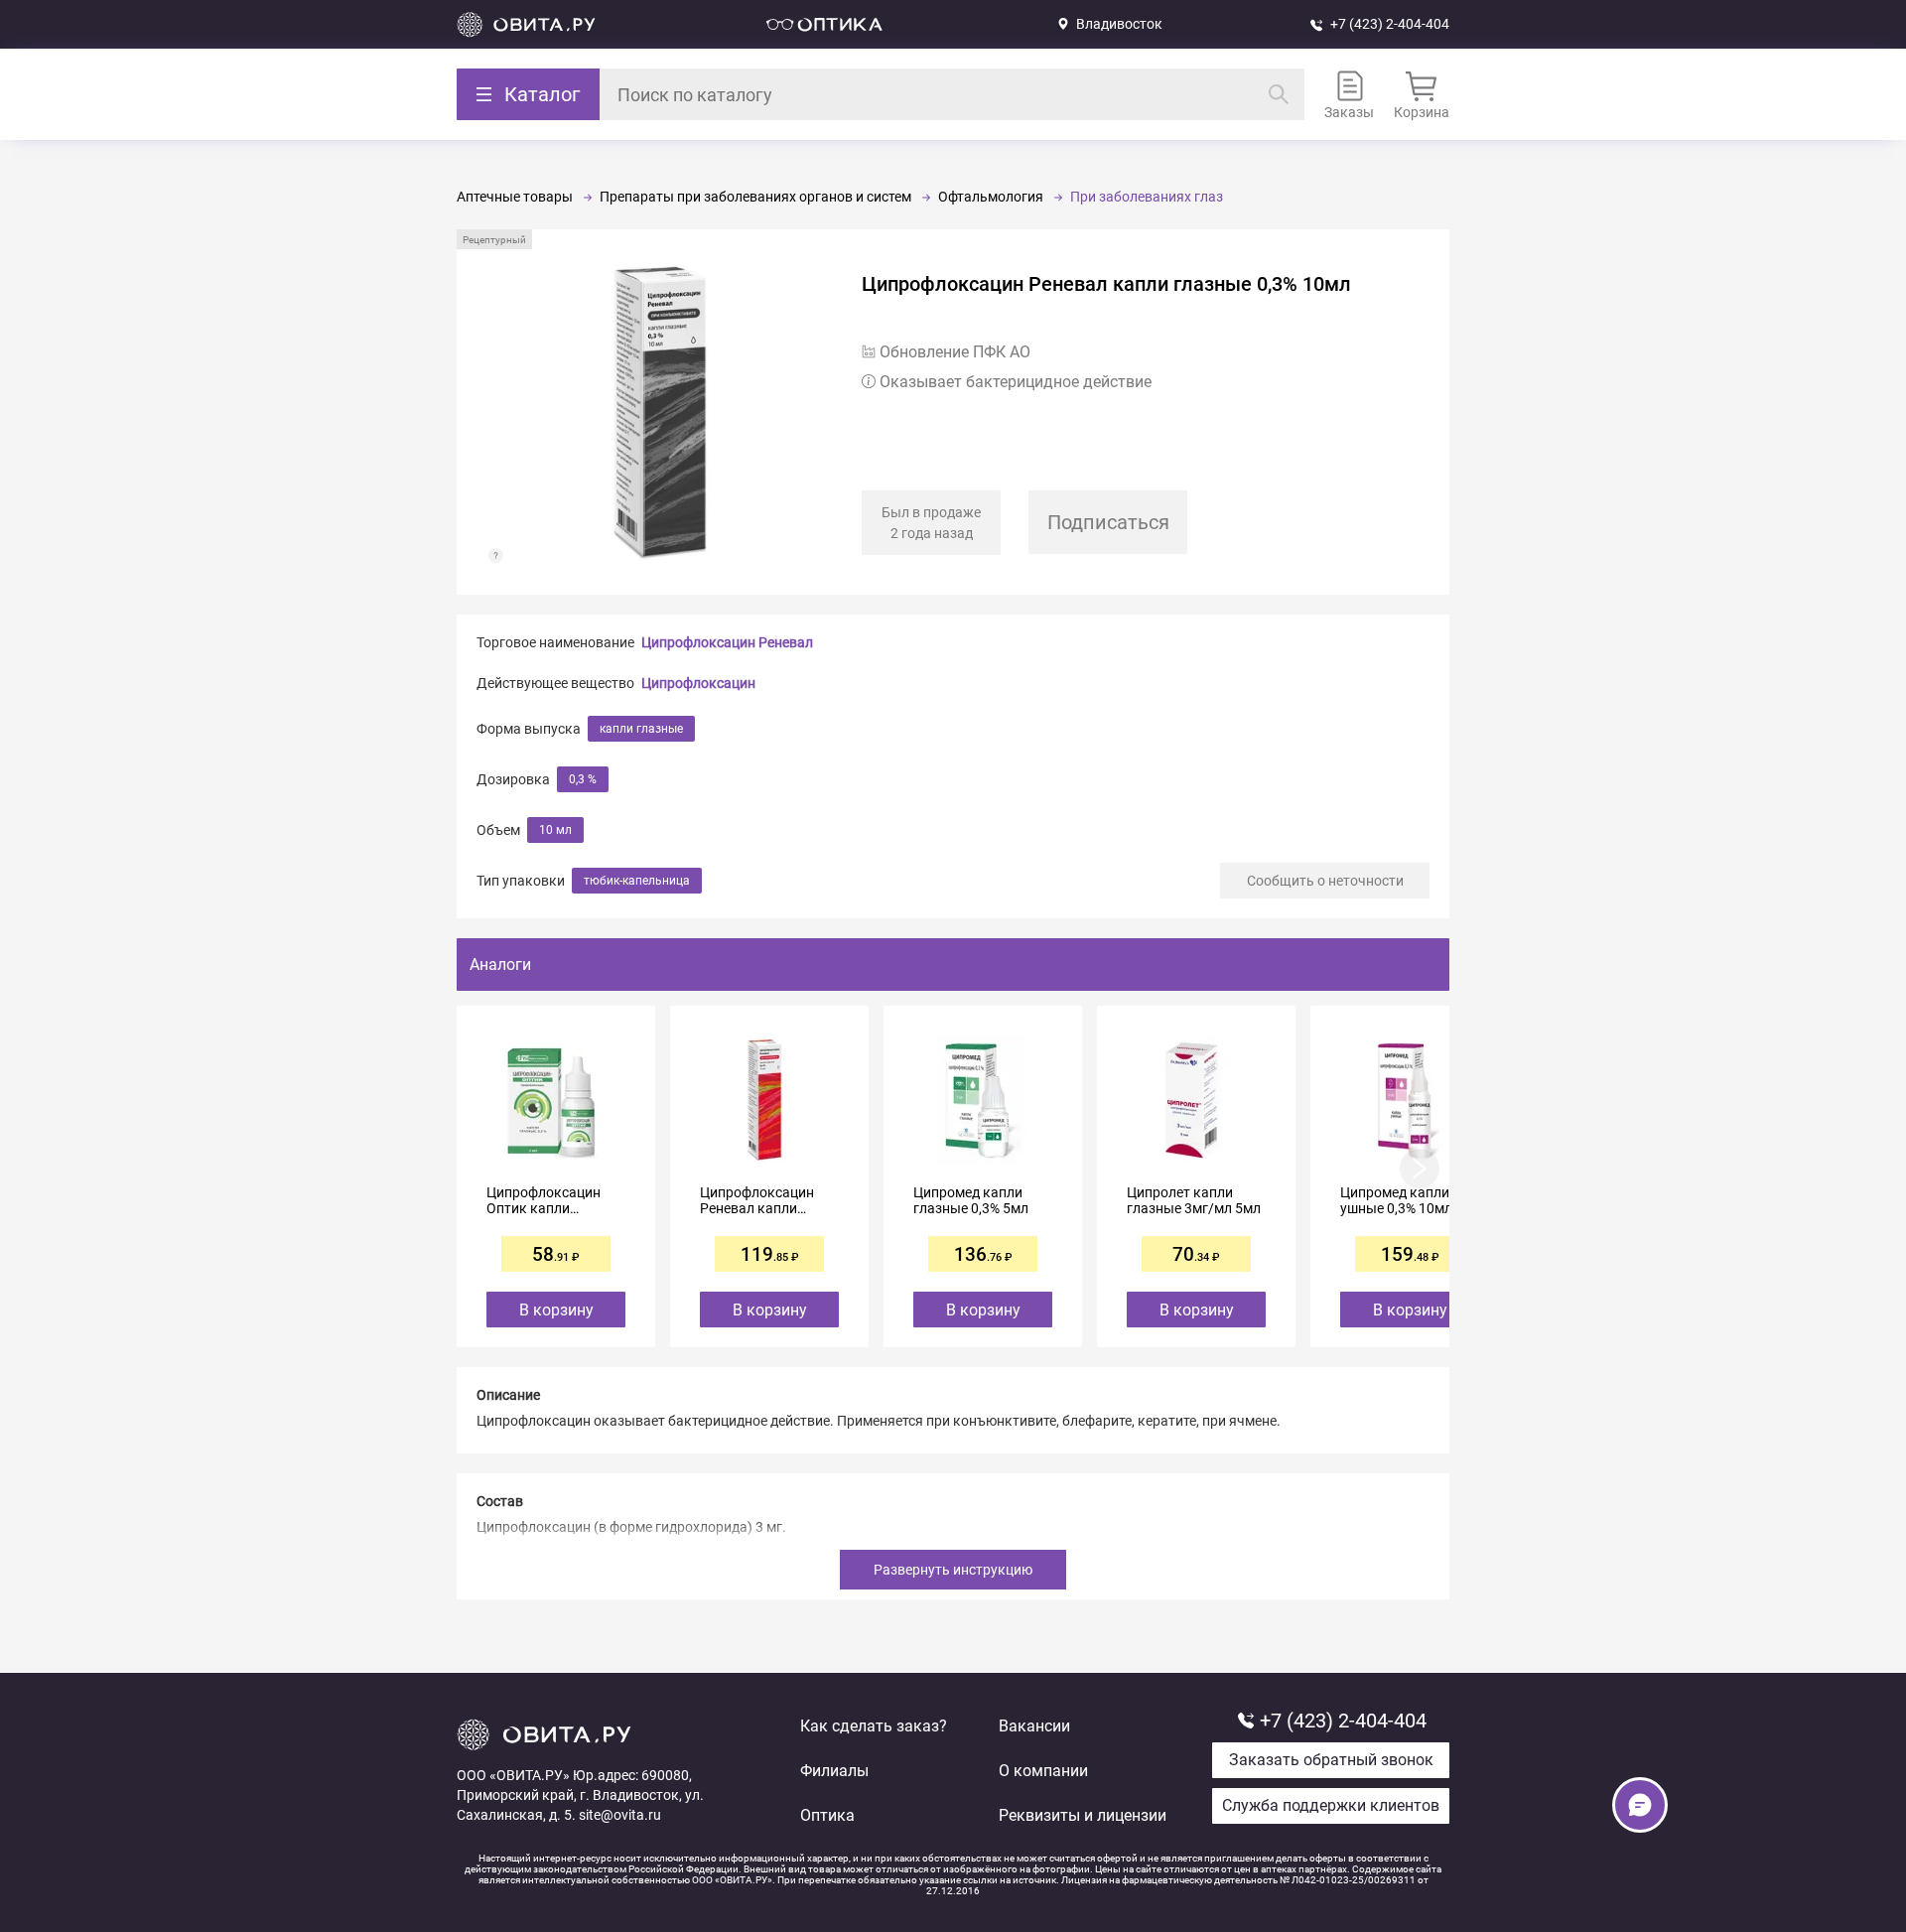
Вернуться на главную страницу (526, 24)
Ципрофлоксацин (698, 683)
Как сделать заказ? (874, 1726)
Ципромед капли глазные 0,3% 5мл (971, 1200)
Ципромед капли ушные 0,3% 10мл (1396, 1200)
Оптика (827, 1815)
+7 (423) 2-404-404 (1390, 24)
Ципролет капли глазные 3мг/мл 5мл (1194, 1200)
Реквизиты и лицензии (1083, 1815)
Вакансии (1034, 1726)
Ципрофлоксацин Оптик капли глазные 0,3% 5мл (544, 1200)
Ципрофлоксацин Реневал (727, 642)
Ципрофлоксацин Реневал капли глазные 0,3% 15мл (761, 1200)
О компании (1043, 1771)
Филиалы (834, 1771)
